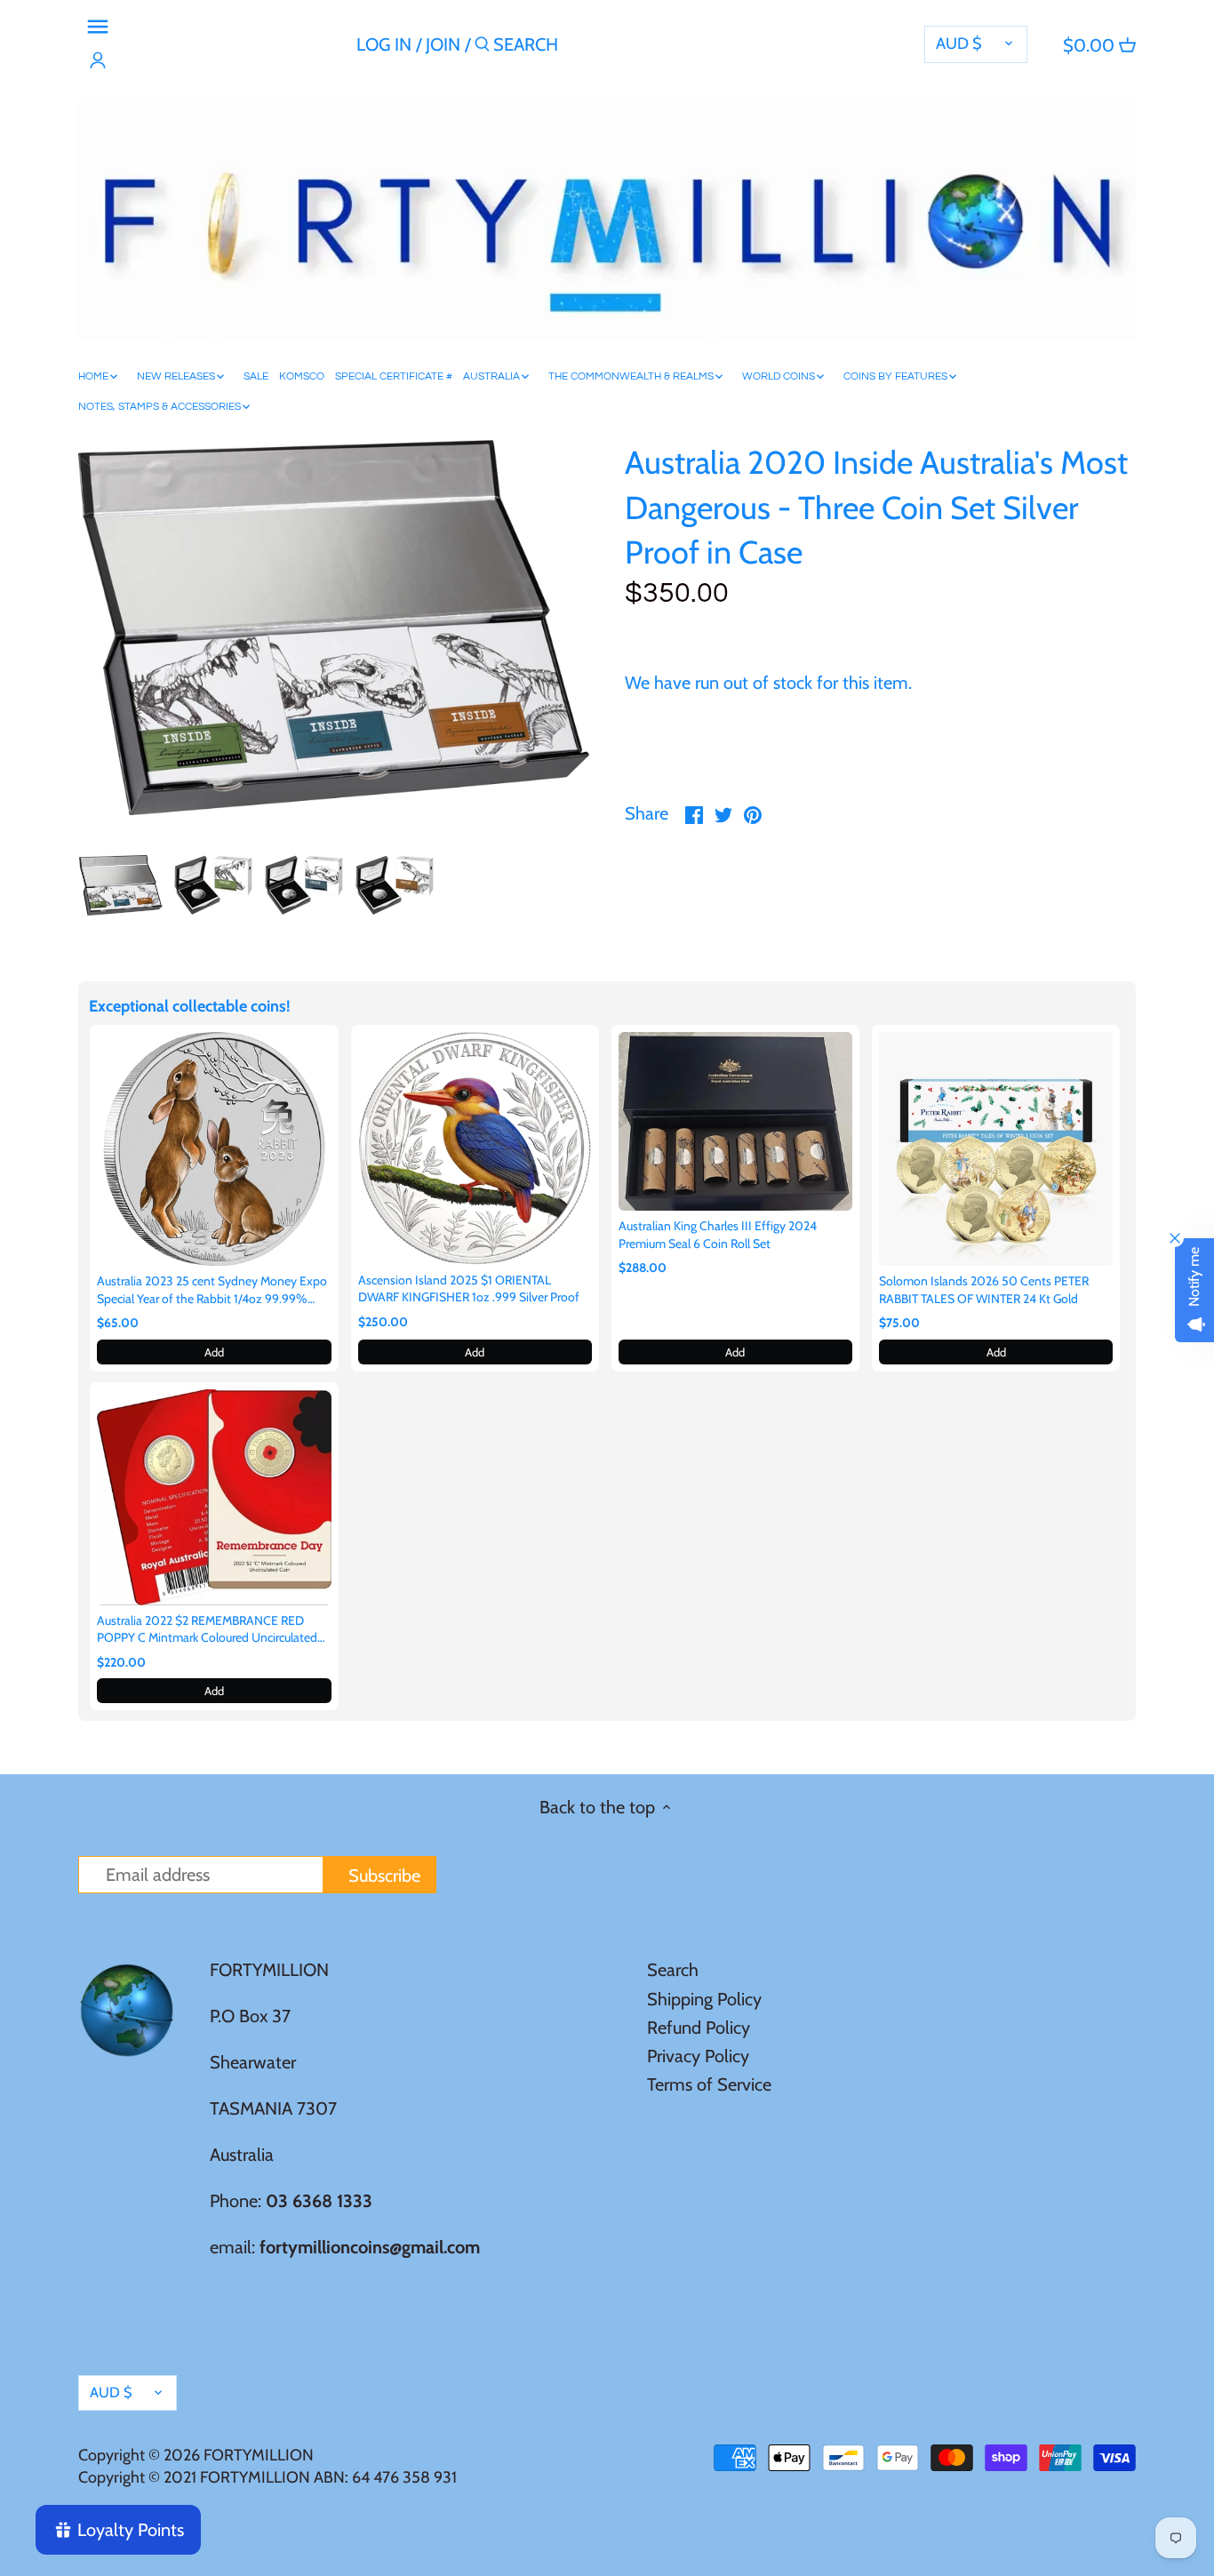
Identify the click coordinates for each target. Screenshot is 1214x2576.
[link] (214, 1149)
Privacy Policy (698, 2056)
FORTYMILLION (259, 2455)
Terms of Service (709, 2084)
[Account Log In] (98, 60)
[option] (120, 885)
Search (673, 1970)
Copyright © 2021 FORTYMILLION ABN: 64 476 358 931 (268, 2477)
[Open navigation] (98, 27)
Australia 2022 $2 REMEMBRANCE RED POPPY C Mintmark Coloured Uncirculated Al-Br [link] (207, 1630)
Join (443, 44)
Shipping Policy (704, 1999)
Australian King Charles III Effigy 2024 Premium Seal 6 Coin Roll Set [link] (718, 1235)
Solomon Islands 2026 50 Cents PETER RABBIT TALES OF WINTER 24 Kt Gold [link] (984, 1290)
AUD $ (959, 44)
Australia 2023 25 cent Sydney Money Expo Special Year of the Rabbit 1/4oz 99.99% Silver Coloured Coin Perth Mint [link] (212, 1290)
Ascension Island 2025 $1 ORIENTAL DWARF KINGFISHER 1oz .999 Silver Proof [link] (469, 1289)
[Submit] (482, 48)
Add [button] (214, 1352)
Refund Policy (699, 2028)
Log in (384, 44)
